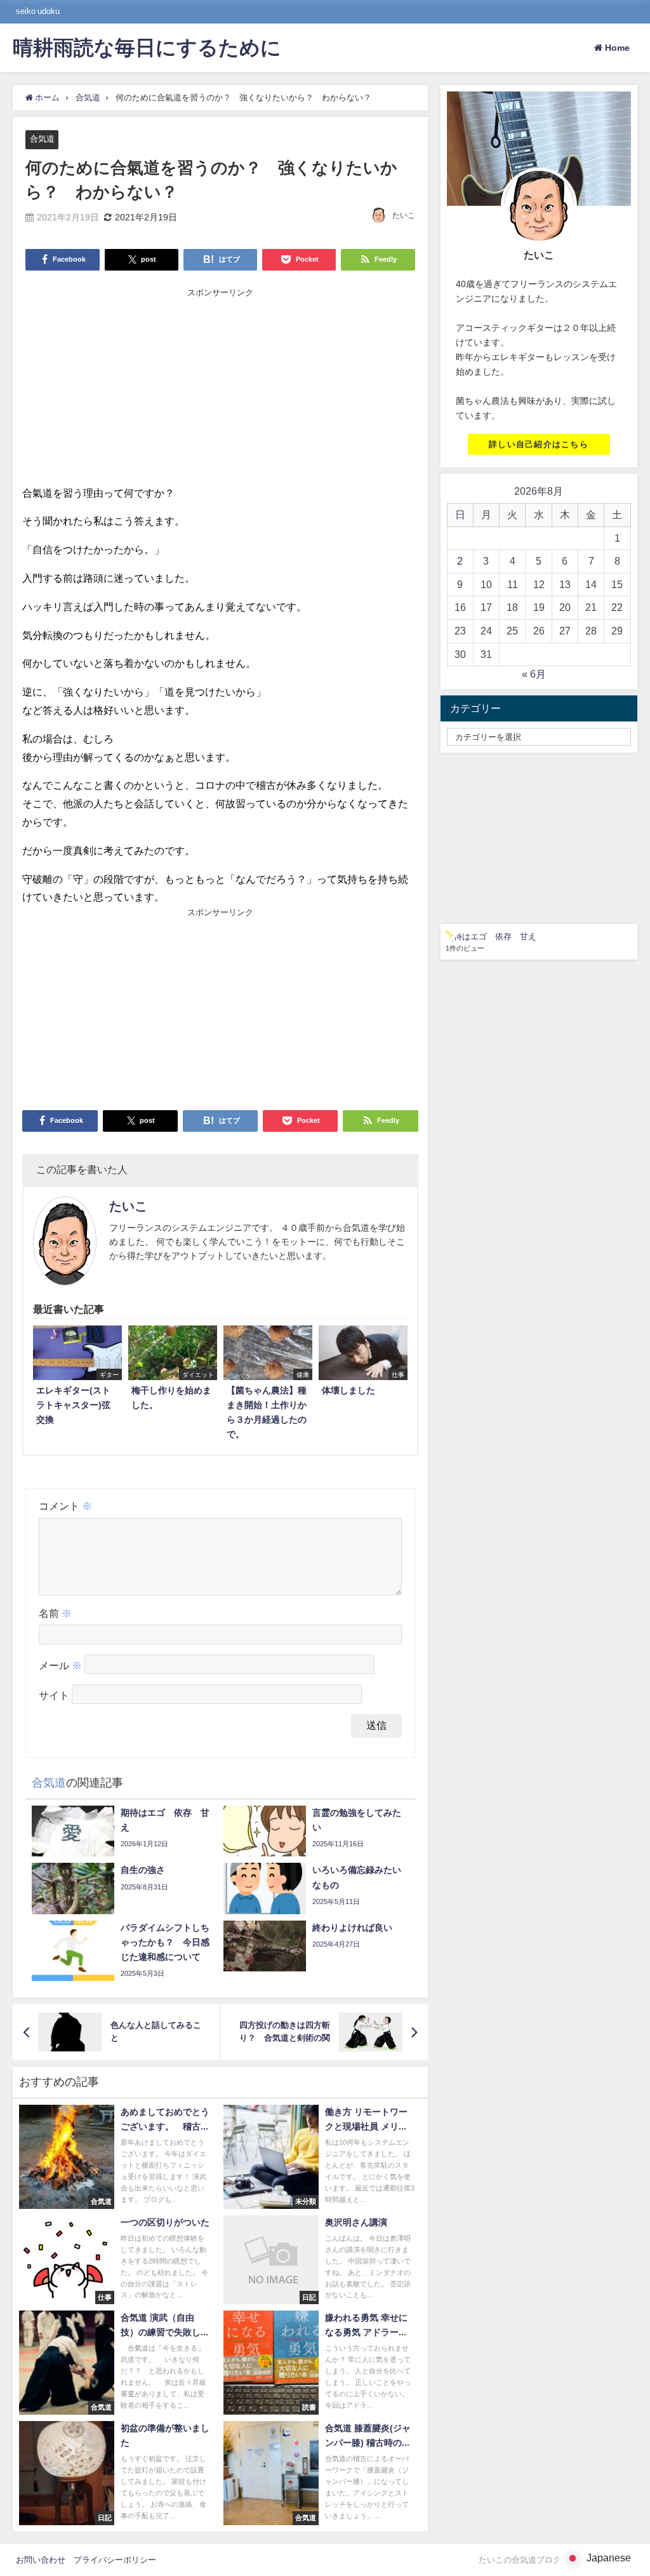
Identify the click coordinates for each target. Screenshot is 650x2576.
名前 (55, 1613)
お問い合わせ (41, 2560)
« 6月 (534, 674)
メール (60, 1666)
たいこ (404, 215)
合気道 (42, 139)
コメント (65, 1506)
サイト (54, 1696)
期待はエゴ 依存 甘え (495, 936)
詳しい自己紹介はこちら (539, 444)
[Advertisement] (221, 389)
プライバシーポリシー (115, 2560)
